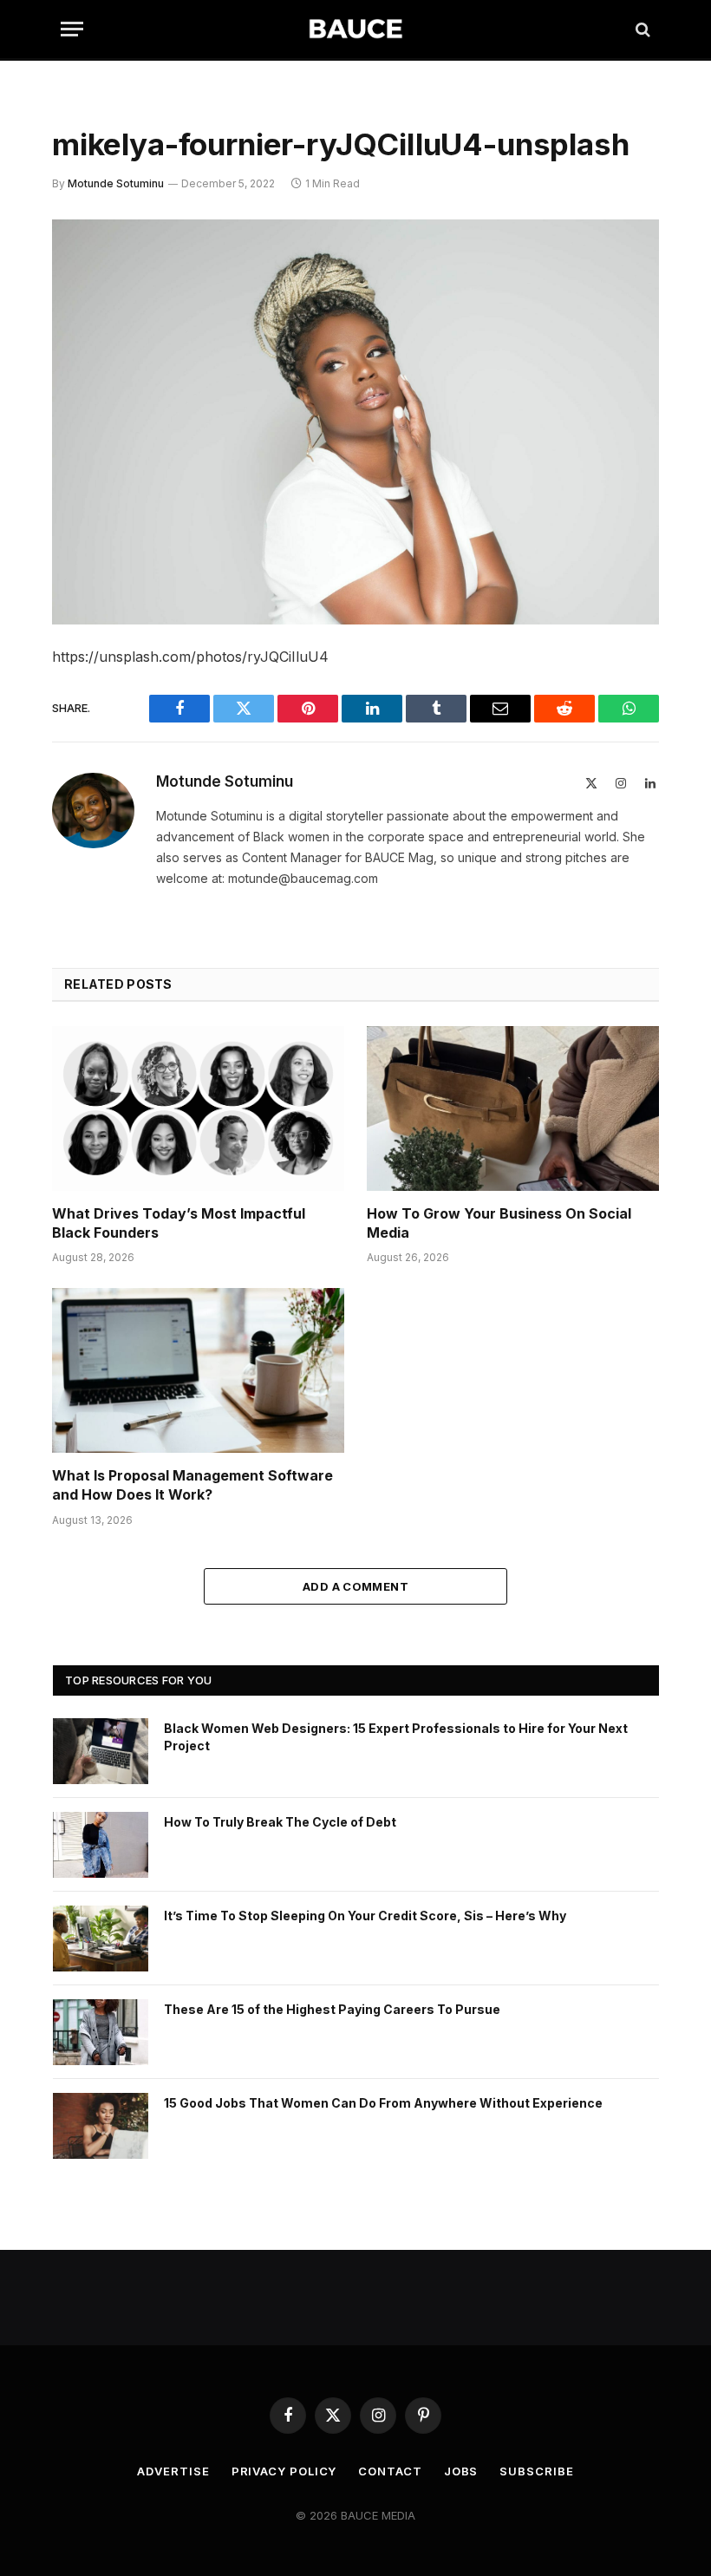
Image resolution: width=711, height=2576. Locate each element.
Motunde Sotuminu (116, 183)
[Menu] (72, 29)
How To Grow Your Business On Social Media (499, 1223)
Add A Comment (355, 1586)
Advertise (173, 2471)
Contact (390, 2471)
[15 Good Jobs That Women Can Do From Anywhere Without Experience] (101, 2126)
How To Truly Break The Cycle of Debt (280, 1822)
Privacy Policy (284, 2471)
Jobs (461, 2471)
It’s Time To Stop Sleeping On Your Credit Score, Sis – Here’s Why (365, 1916)
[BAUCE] (355, 29)
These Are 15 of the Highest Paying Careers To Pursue (332, 2009)
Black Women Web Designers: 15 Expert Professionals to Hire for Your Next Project (396, 1737)
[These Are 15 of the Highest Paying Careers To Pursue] (101, 2032)
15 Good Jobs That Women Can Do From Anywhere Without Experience (383, 2103)
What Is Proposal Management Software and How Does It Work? (192, 1485)
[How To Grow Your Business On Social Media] (513, 1108)
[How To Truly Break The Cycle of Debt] (101, 1845)
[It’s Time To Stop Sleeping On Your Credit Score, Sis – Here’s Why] (101, 1939)
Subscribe (536, 2471)
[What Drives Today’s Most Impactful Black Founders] (198, 1108)
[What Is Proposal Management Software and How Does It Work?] (198, 1370)
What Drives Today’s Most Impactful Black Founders (179, 1223)
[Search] (641, 29)
